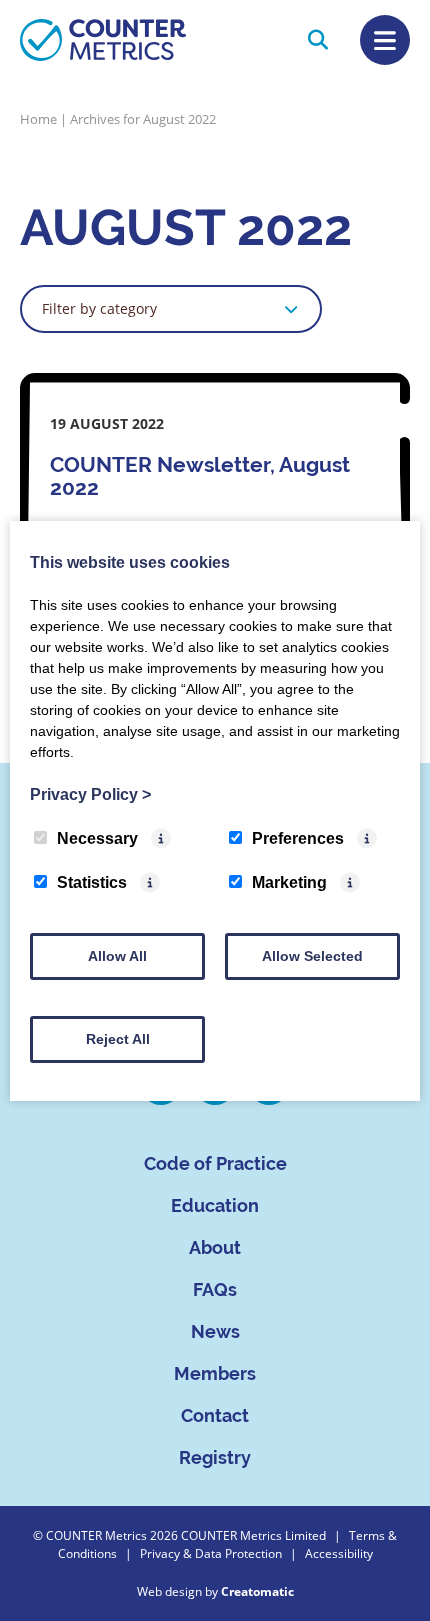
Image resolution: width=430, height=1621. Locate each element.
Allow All (117, 956)
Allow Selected (312, 956)
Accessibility (339, 1553)
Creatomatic (257, 1591)
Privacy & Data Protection (211, 1553)
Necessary (97, 838)
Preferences (298, 838)
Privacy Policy (90, 794)
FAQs (215, 1289)
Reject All (118, 1039)
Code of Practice (215, 1163)
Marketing (289, 882)
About (215, 1247)
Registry (215, 1457)
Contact (215, 1415)
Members (215, 1373)
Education (215, 1205)
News (215, 1331)
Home (38, 119)
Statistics (92, 882)
